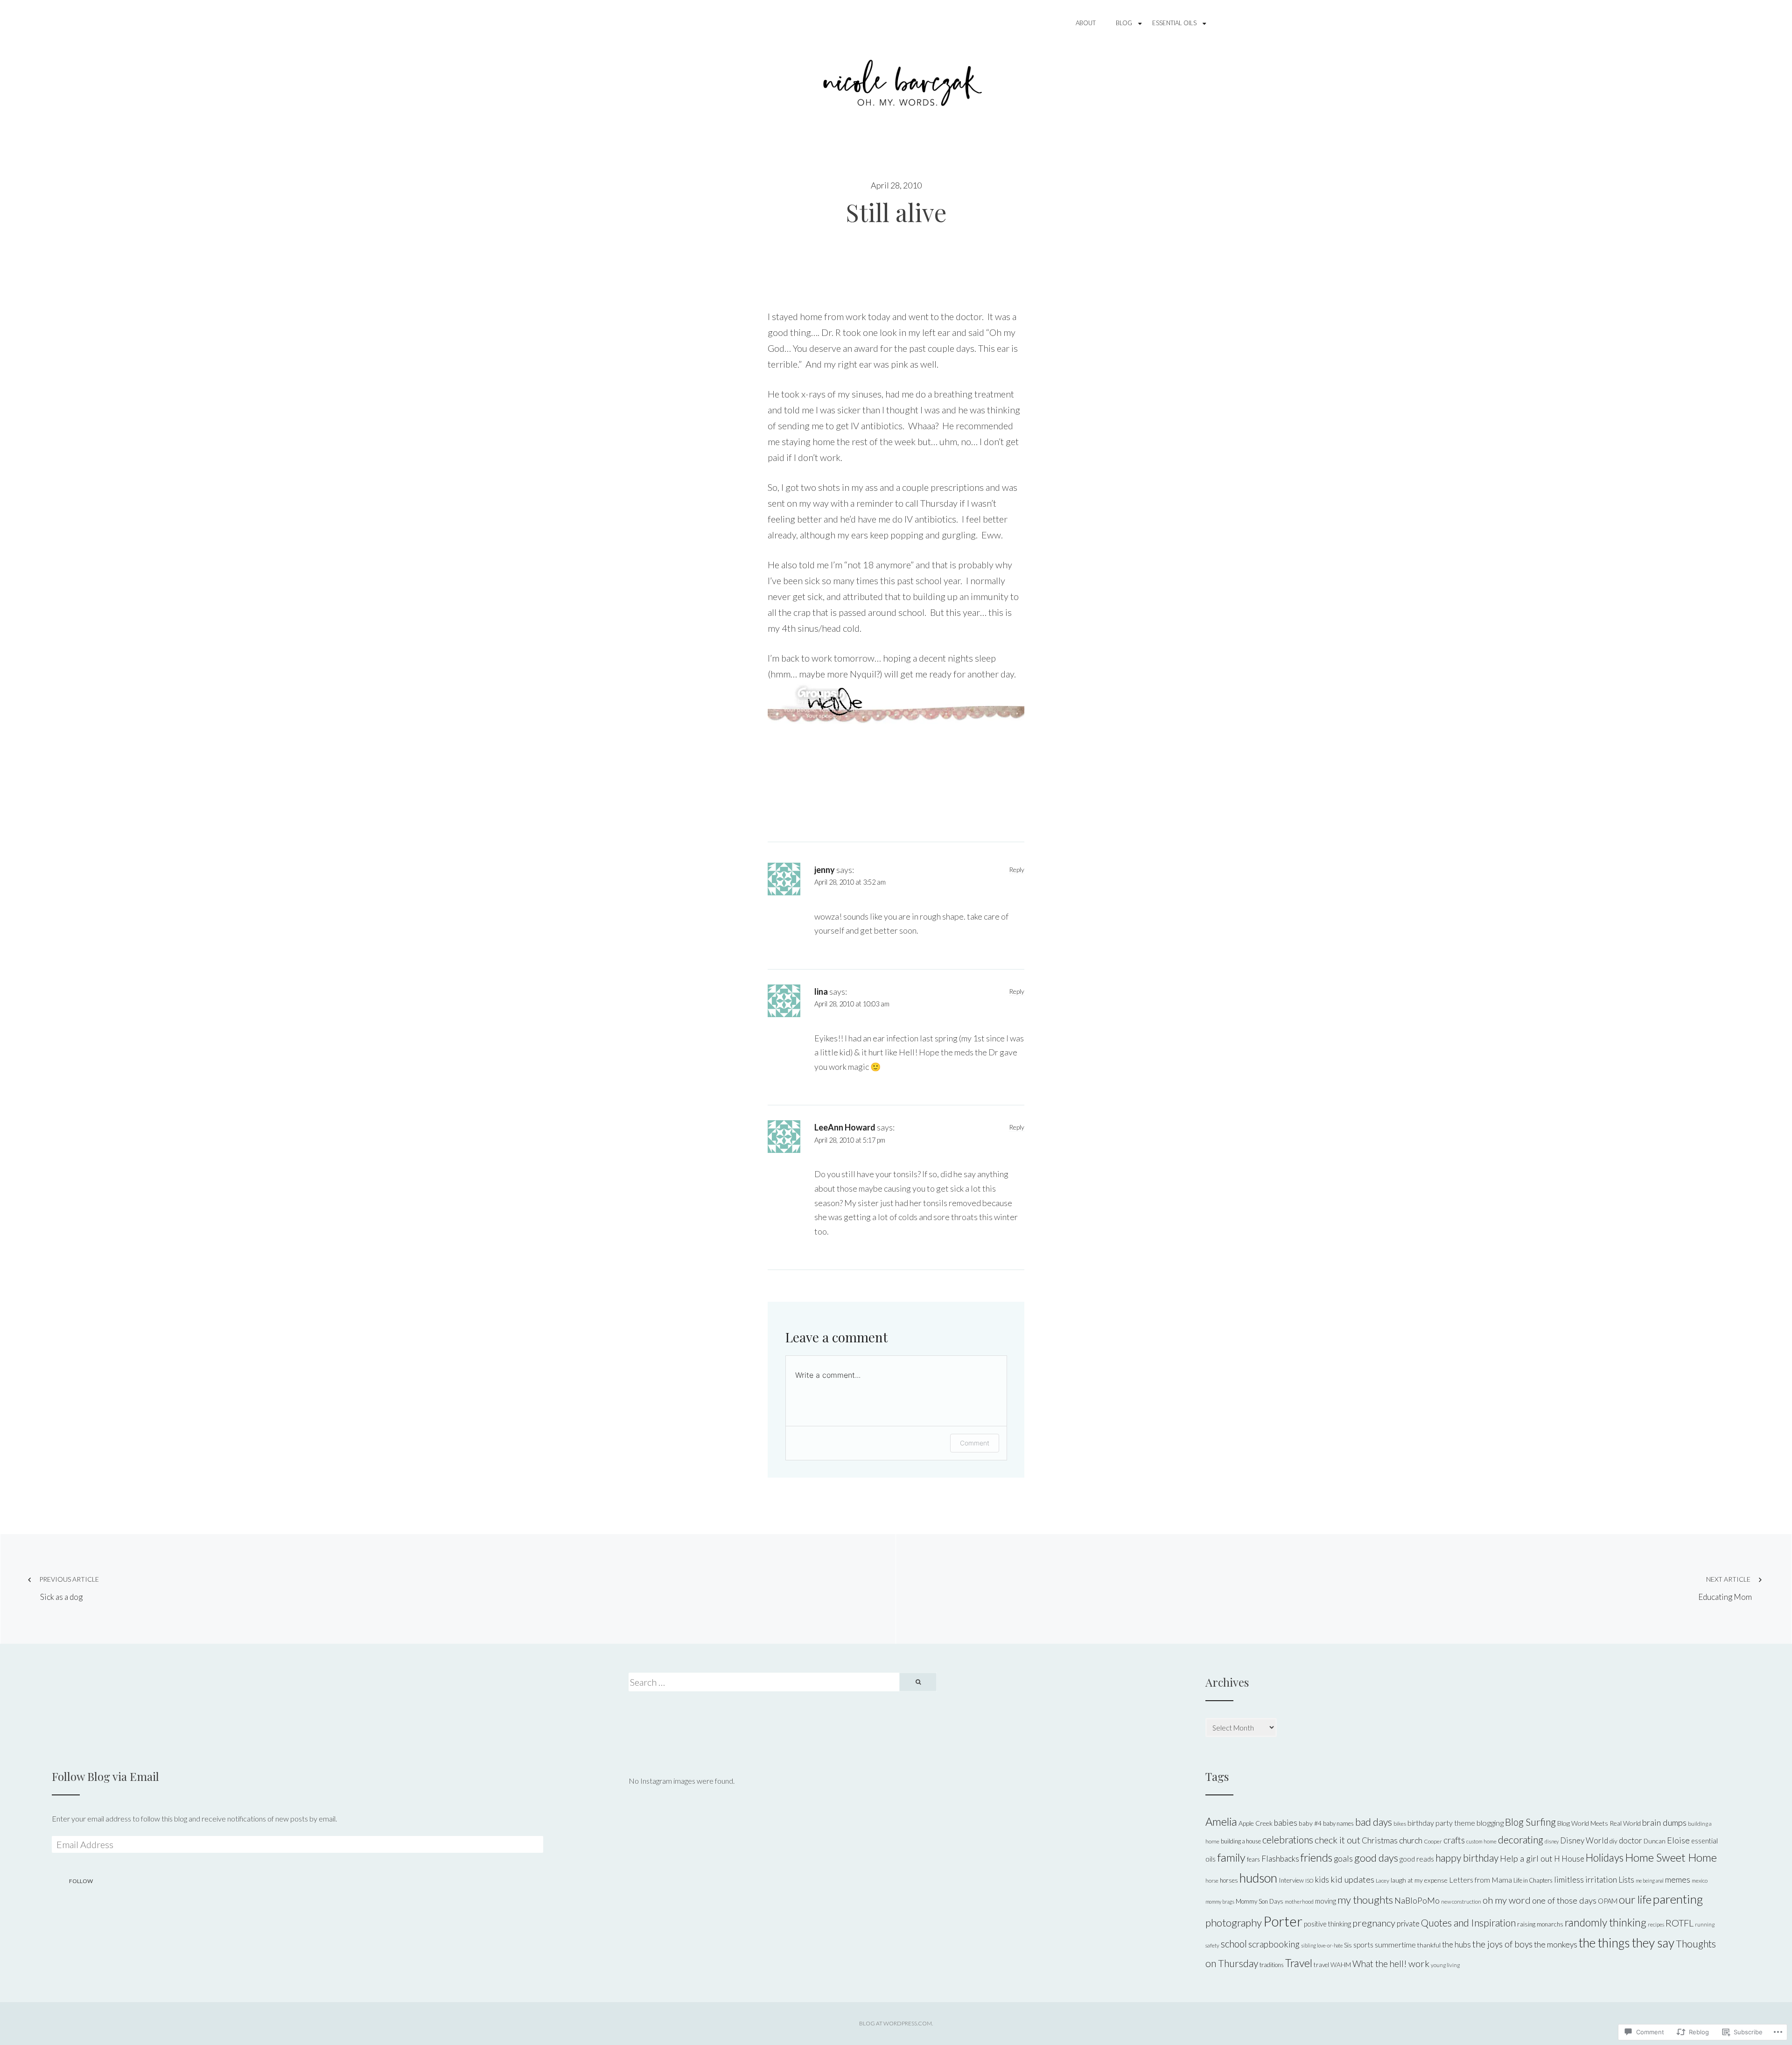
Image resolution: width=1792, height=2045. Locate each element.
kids (1322, 1880)
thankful (1429, 1945)
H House (1569, 1859)
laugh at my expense (1419, 1880)
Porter (1283, 1921)
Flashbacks (1280, 1859)
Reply (1017, 869)
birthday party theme (1441, 1823)
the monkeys (1556, 1944)
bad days (1374, 1822)
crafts (1454, 1840)
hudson (1258, 1878)
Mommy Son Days (1260, 1901)
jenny (825, 870)
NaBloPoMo (1417, 1900)
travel (1321, 1965)
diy (1613, 1841)
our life (1635, 1899)
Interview (1291, 1880)
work (1419, 1963)
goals (1343, 1859)
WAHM (1341, 1965)
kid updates (1352, 1879)
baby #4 (1310, 1823)
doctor (1631, 1840)
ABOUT (1086, 23)
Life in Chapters (1533, 1880)
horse (1212, 1881)
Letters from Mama (1480, 1880)
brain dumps (1664, 1822)
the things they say (1627, 1943)
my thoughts (1365, 1900)
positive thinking (1327, 1924)
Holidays (1605, 1858)
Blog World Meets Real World (1599, 1823)
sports (1363, 1945)
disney (1552, 1841)
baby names (1338, 1823)
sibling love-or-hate (1322, 1945)
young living (1445, 1965)
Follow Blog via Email (105, 1776)
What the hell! (1380, 1964)
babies (1286, 1823)
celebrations (1288, 1840)
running (1705, 1924)
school (1234, 1944)
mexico (1700, 1881)
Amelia (1221, 1821)
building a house (1241, 1841)
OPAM (1608, 1901)
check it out (1337, 1840)
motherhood (1299, 1902)
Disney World (1584, 1840)
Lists (1626, 1880)
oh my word (1507, 1900)
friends (1316, 1857)
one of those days (1564, 1900)
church (1411, 1840)
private (1408, 1923)
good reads (1417, 1859)
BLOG (1124, 23)
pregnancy (1374, 1923)
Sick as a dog (69, 1588)
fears (1253, 1859)
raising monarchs (1540, 1924)
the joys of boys (1502, 1944)
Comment (975, 1443)
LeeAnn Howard (845, 1127)
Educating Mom (1725, 1588)
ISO (1309, 1881)
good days (1376, 1858)
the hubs (1456, 1944)
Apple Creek (1256, 1823)
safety (1212, 1945)
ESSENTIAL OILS (1174, 23)
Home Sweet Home (1671, 1857)
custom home (1481, 1841)
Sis (1348, 1945)
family (1231, 1857)
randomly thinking (1606, 1923)
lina (821, 991)
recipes (1656, 1924)
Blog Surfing (1530, 1822)
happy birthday (1467, 1858)
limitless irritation (1585, 1880)
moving (1326, 1901)
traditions (1272, 1965)
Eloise (1678, 1840)
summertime (1395, 1944)
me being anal (1650, 1881)
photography (1234, 1923)
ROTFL (1680, 1923)
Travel (1299, 1963)
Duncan (1655, 1841)
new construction (1461, 1902)
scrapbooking (1274, 1944)
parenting (1678, 1899)
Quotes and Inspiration (1468, 1923)
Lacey (1382, 1881)
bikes (1400, 1824)
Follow (81, 1881)
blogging (1490, 1823)
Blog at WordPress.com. (896, 2023)
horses (1229, 1880)
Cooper (1433, 1841)
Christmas (1380, 1840)
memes (1678, 1880)
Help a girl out (1526, 1858)
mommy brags (1220, 1902)
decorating (1521, 1840)
